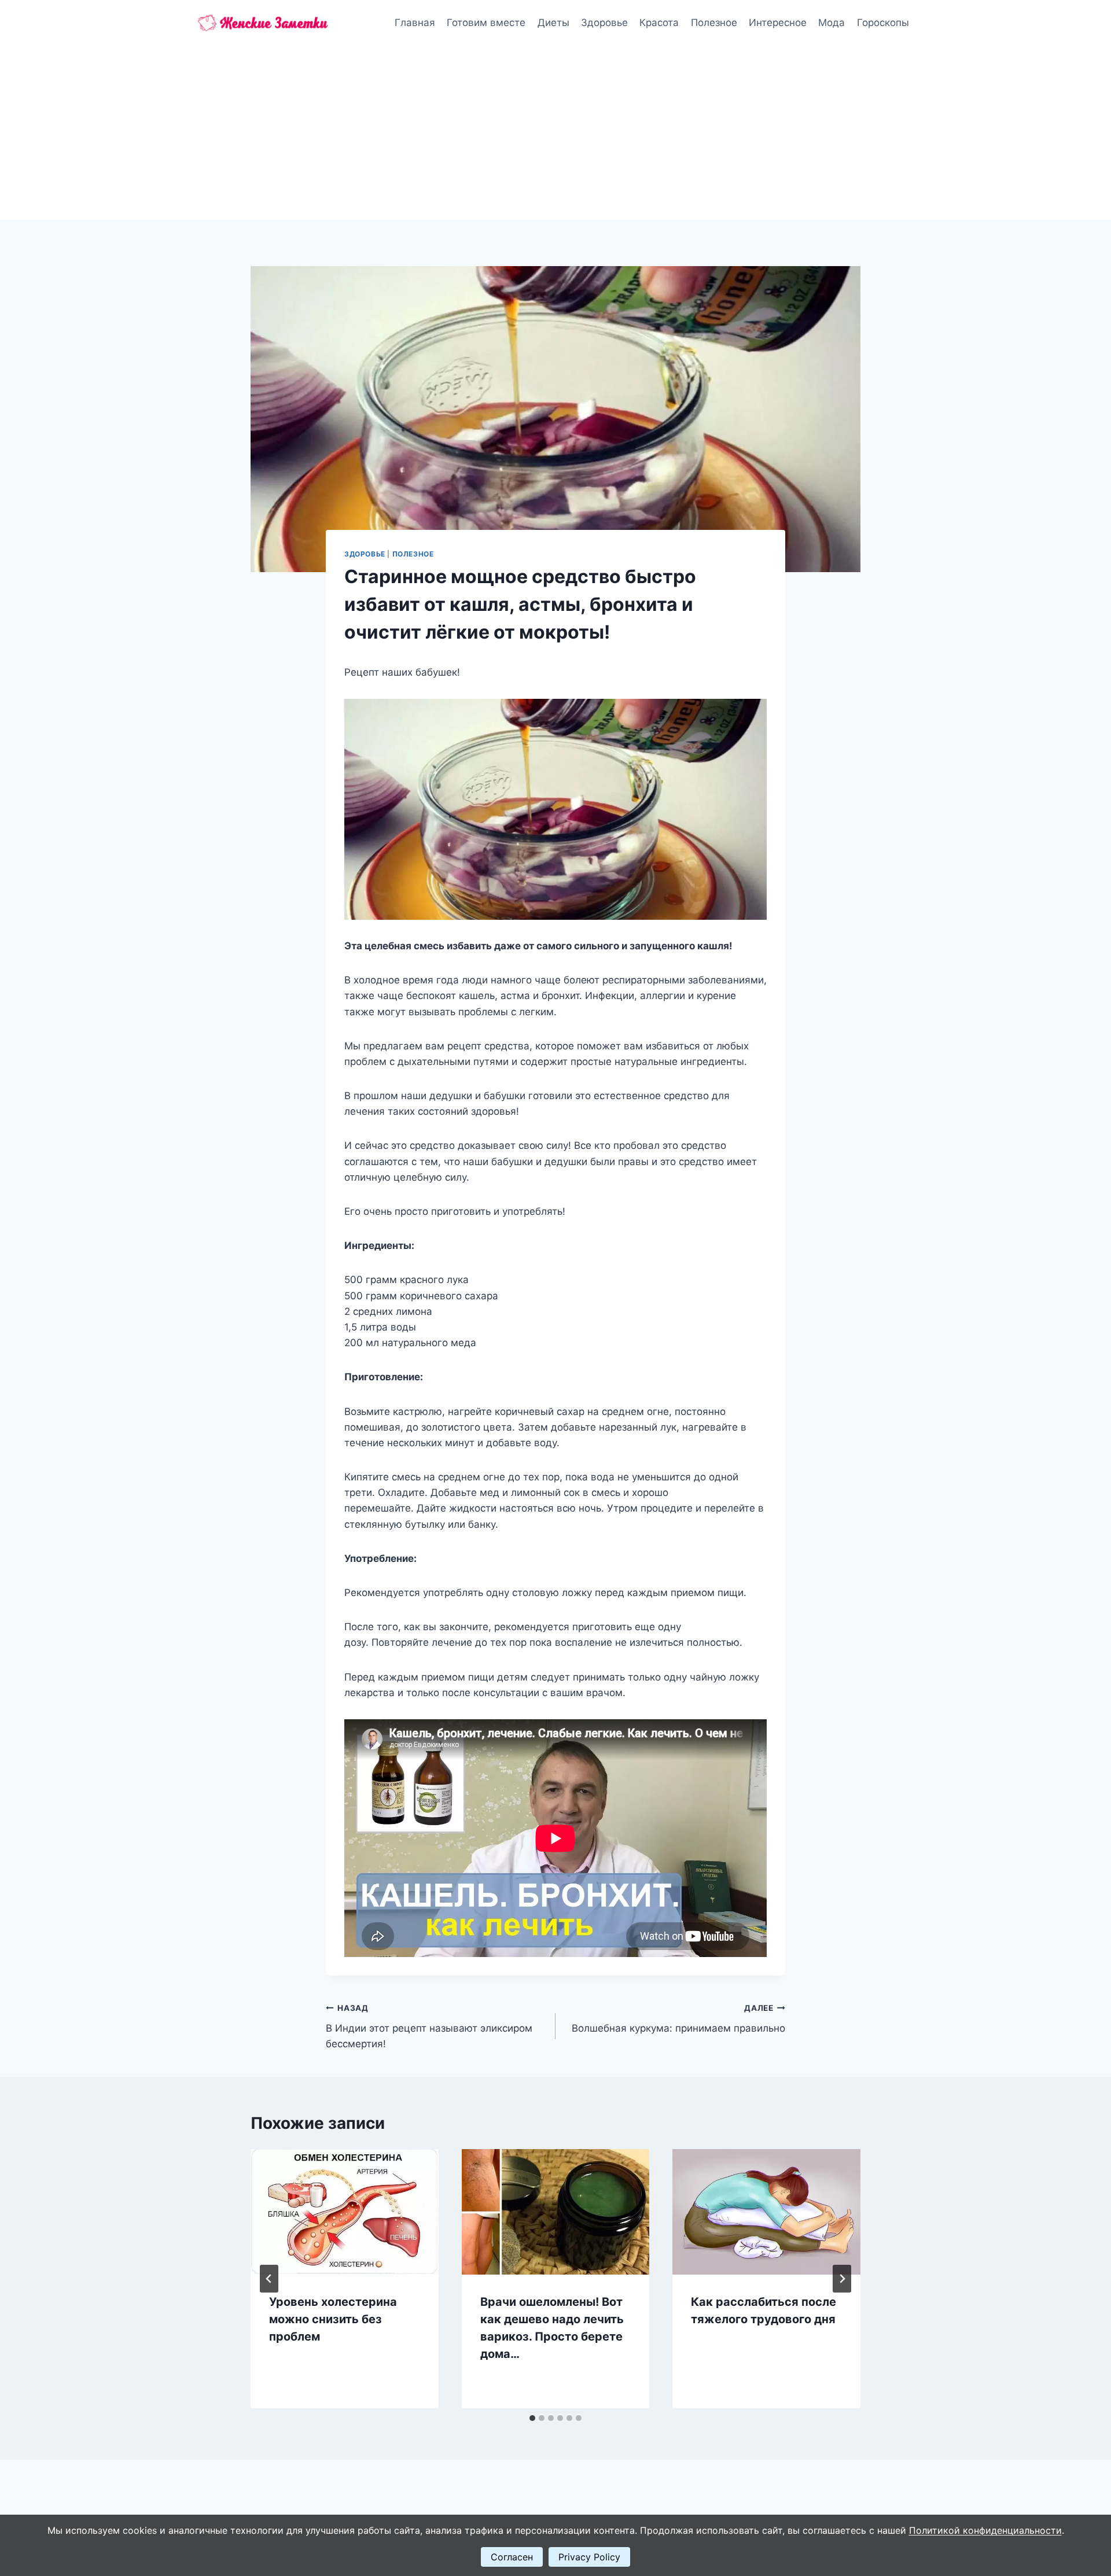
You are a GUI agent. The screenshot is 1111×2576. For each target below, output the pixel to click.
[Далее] (842, 2279)
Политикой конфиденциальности (985, 2530)
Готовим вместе (486, 23)
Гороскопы (883, 23)
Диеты (553, 23)
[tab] (532, 2418)
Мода (832, 23)
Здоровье (604, 23)
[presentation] (345, 2212)
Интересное (778, 23)
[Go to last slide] (269, 2279)
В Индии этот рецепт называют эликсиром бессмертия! (429, 2026)
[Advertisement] (555, 133)
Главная (415, 23)
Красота (659, 23)
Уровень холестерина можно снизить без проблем (333, 2319)
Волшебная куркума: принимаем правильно (678, 2019)
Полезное (714, 23)
